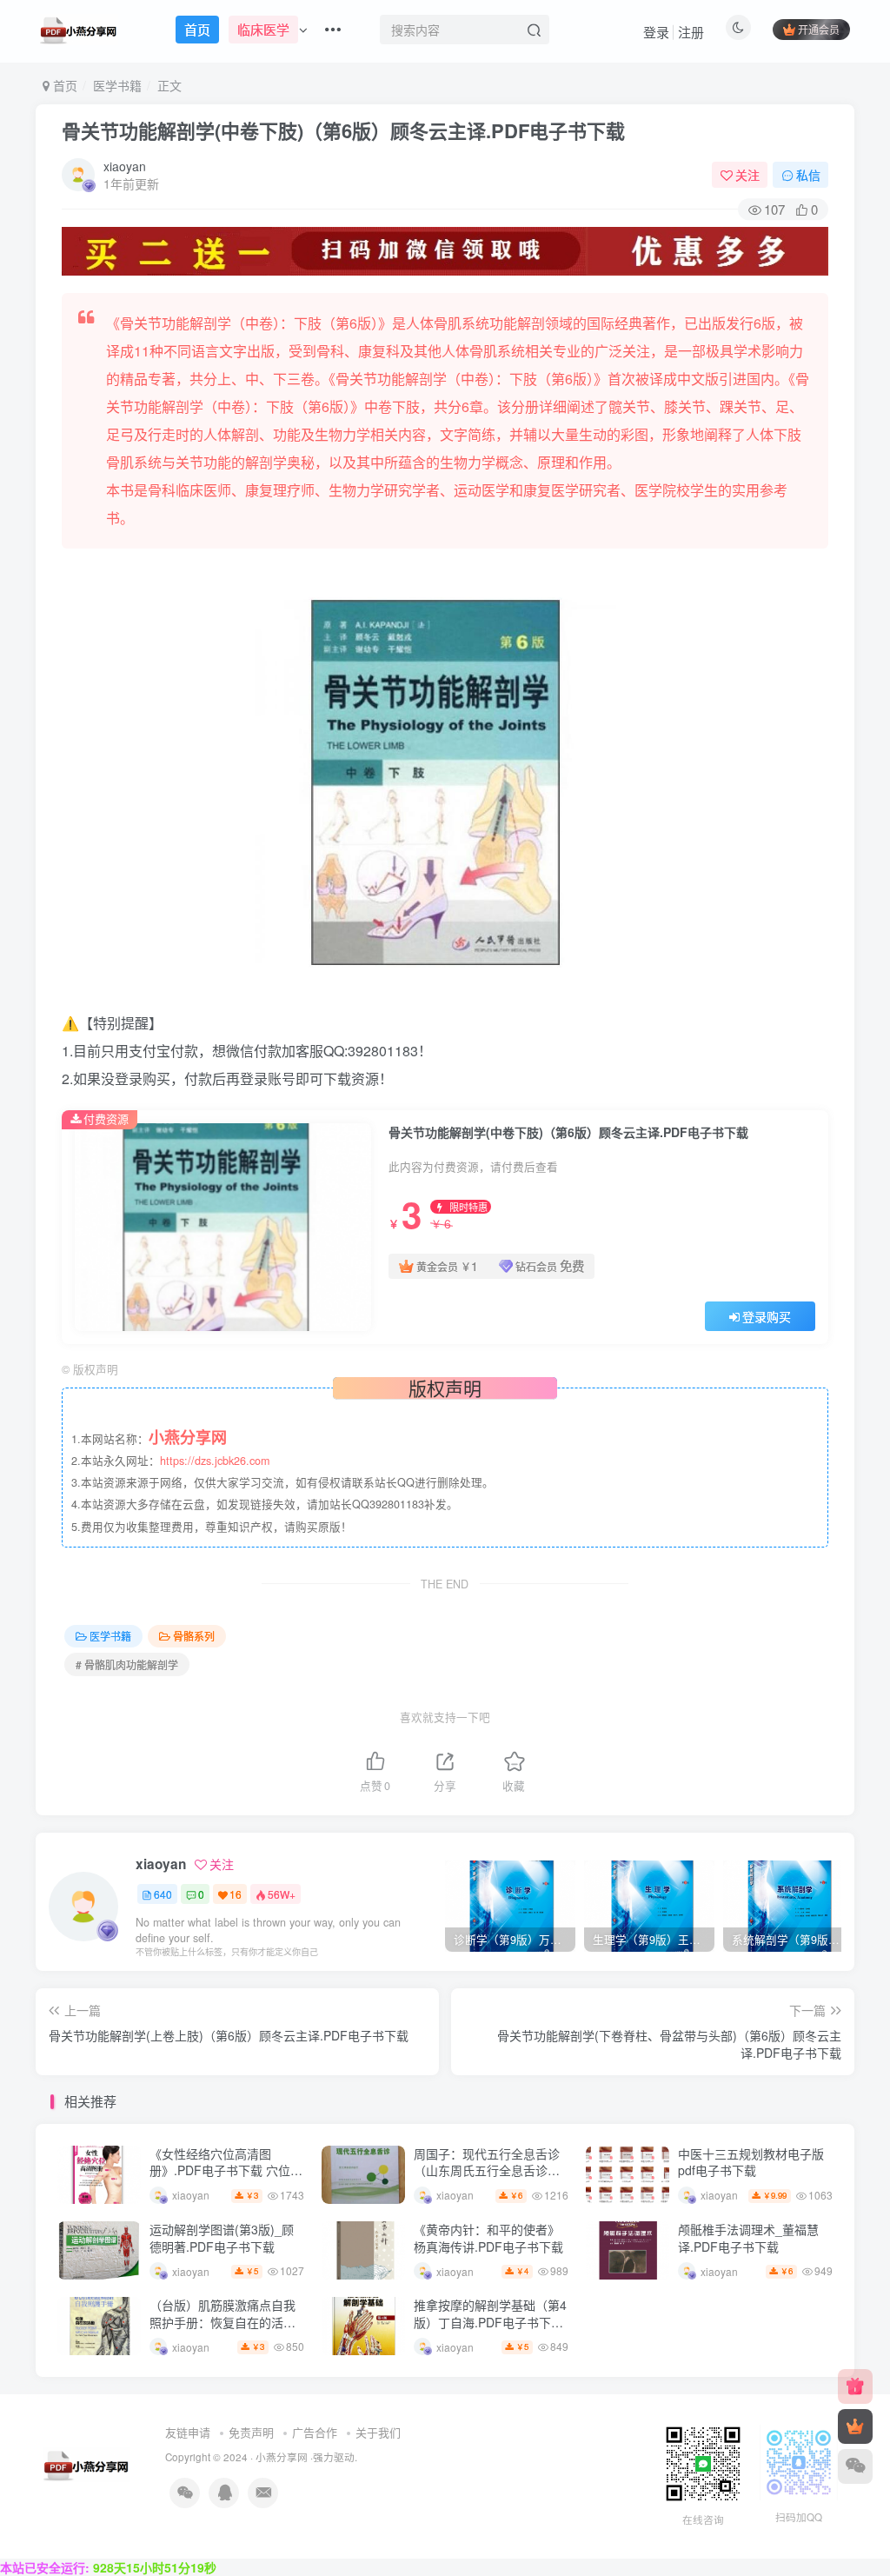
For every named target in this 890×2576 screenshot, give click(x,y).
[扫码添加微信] (855, 2466)
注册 (691, 32)
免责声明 (251, 2432)
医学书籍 (117, 85)
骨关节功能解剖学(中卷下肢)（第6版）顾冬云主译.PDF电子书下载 (343, 130)
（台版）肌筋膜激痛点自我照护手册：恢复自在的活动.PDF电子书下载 (222, 2322)
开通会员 (819, 29)
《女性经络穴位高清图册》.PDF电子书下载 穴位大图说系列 (226, 2170)
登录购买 (767, 1316)
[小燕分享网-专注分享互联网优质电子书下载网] (87, 2463)
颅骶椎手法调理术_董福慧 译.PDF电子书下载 (748, 2238)
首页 (63, 85)
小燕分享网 (282, 2457)
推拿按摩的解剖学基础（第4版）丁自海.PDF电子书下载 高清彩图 (490, 2322)
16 (236, 1894)
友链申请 (188, 2432)
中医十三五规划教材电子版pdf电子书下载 (751, 2162)
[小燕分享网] (855, 2386)
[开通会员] (855, 2426)
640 (163, 1894)
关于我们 (378, 2432)
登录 (656, 32)
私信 (808, 175)
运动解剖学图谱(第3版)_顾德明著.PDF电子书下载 (222, 2238)
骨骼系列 (194, 1636)
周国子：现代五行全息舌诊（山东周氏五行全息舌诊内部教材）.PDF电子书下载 (487, 2170)
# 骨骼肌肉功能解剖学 (127, 1664)
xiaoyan (125, 166)
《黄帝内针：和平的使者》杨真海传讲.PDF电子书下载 (488, 2238)
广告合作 (315, 2432)
